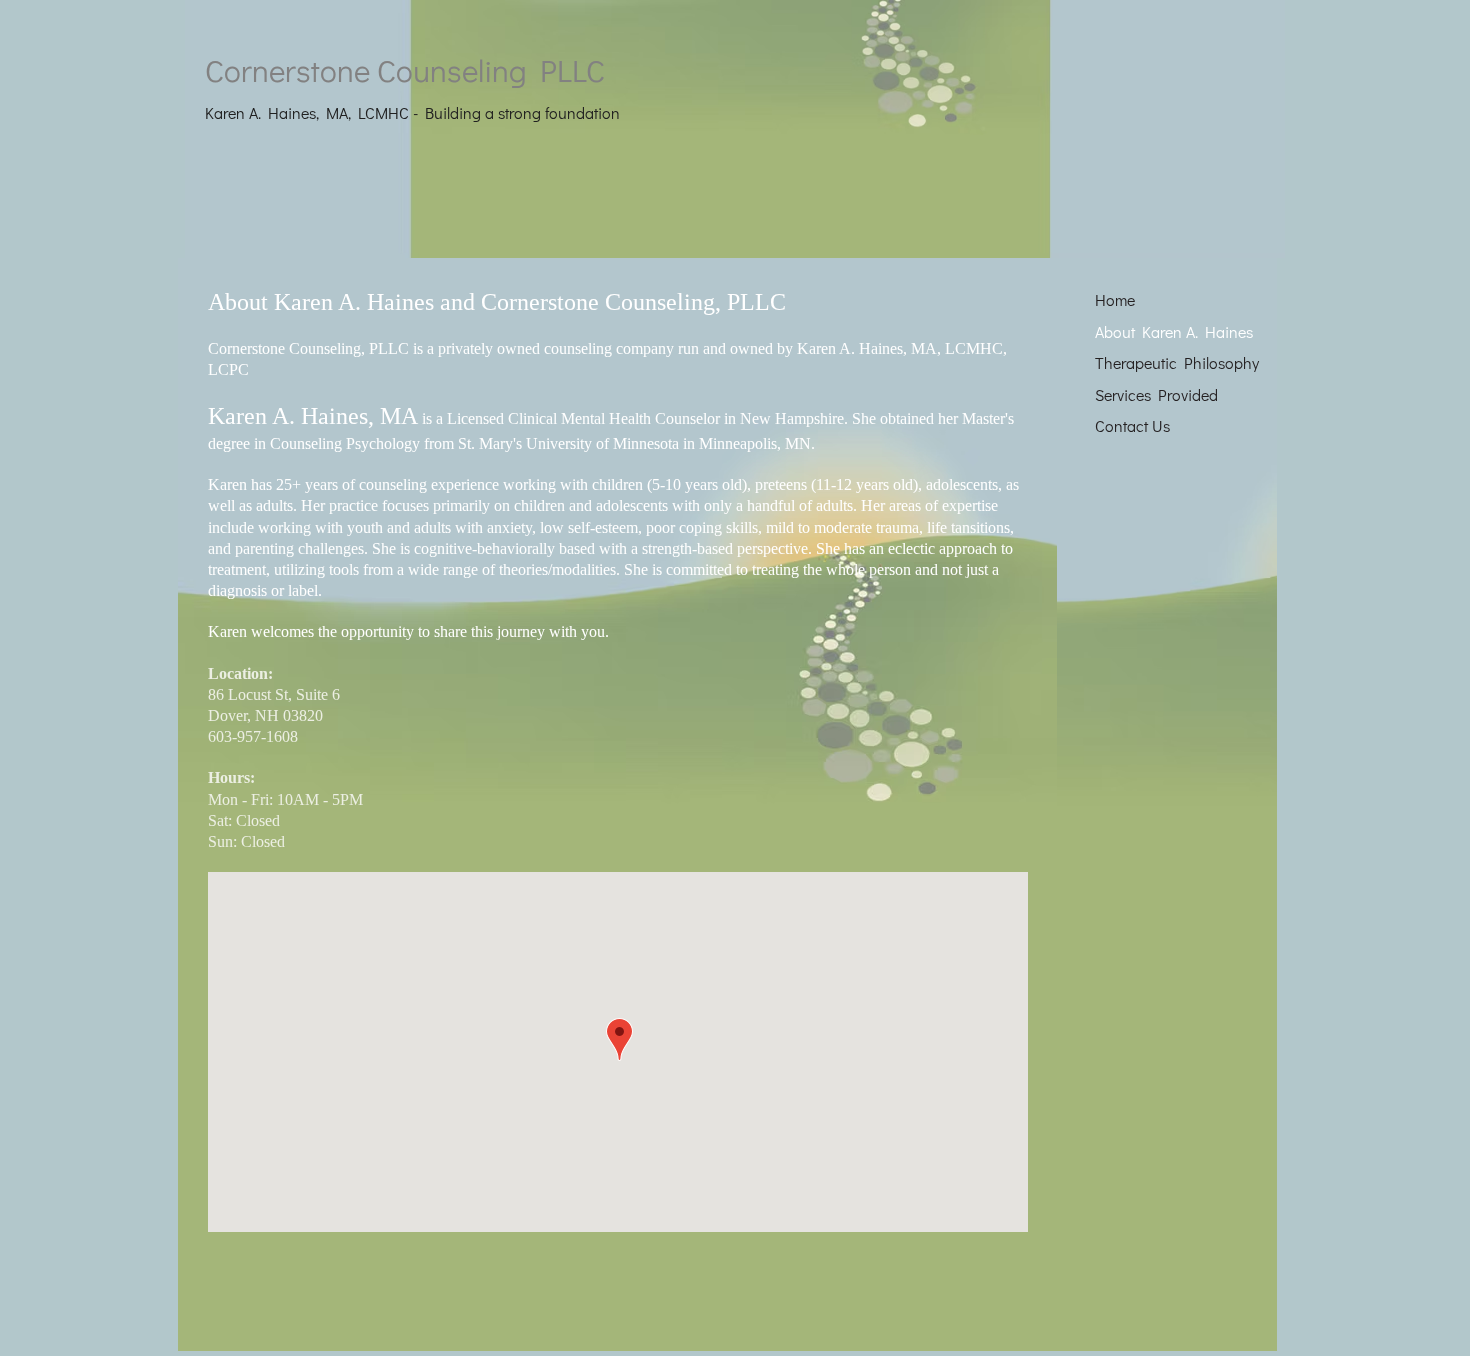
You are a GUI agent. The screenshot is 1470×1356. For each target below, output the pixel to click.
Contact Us (1132, 425)
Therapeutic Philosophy (1177, 362)
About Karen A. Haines (1174, 331)
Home (1115, 299)
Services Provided (1156, 394)
